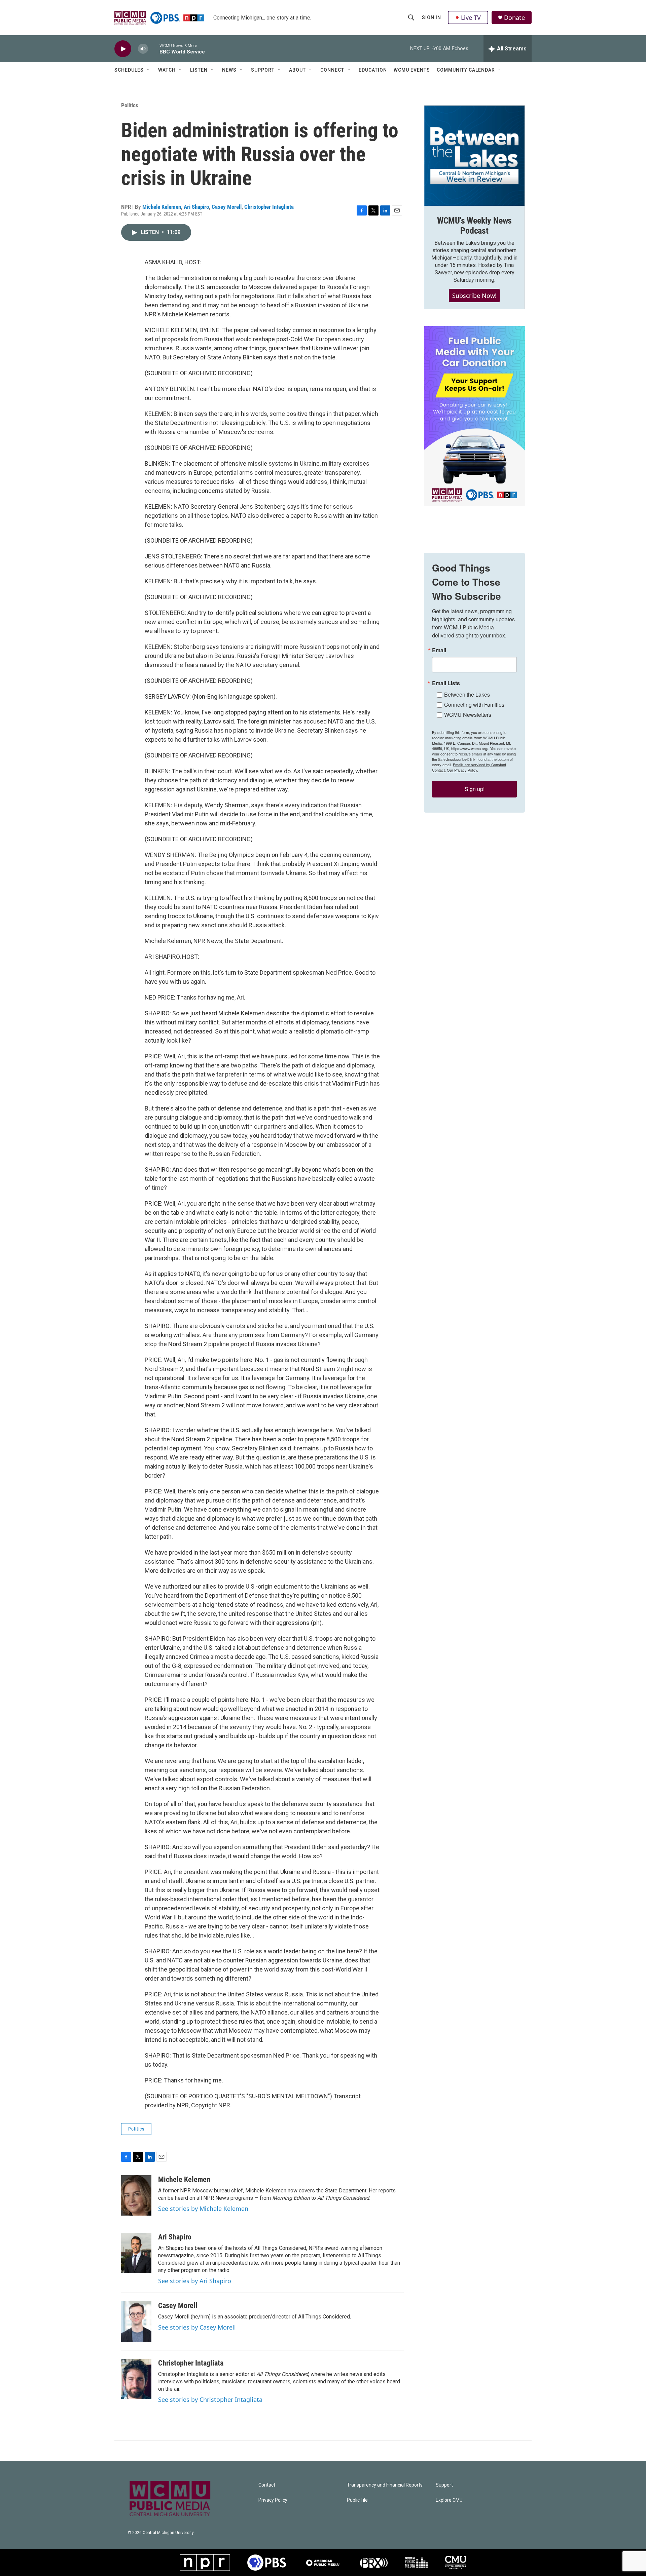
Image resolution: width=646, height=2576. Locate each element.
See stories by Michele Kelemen (203, 2209)
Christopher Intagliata (269, 207)
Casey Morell (227, 207)
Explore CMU (449, 2500)
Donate (514, 18)
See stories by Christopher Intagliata (210, 2399)
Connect (332, 70)
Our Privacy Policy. (462, 770)
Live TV (471, 17)
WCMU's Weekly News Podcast (474, 226)
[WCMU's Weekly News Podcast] (474, 156)
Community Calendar (466, 70)
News (229, 70)
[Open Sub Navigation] (149, 70)
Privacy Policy (273, 2500)
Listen (199, 70)
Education (373, 70)
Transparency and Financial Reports (385, 2485)
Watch (167, 70)
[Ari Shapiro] (136, 2253)
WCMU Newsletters (468, 715)
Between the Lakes (467, 694)
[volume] (143, 49)
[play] (123, 49)
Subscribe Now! (474, 296)
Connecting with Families (474, 705)
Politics (130, 105)
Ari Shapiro (196, 207)
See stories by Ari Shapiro (195, 2281)
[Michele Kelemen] (136, 2195)
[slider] (154, 49)
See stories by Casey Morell (197, 2327)
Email (439, 650)
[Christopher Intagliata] (136, 2379)
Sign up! (475, 789)
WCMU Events (412, 70)
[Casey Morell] (136, 2321)
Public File (357, 2500)
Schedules (129, 70)
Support (263, 70)
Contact (267, 2485)
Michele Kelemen (162, 207)
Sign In (432, 17)
